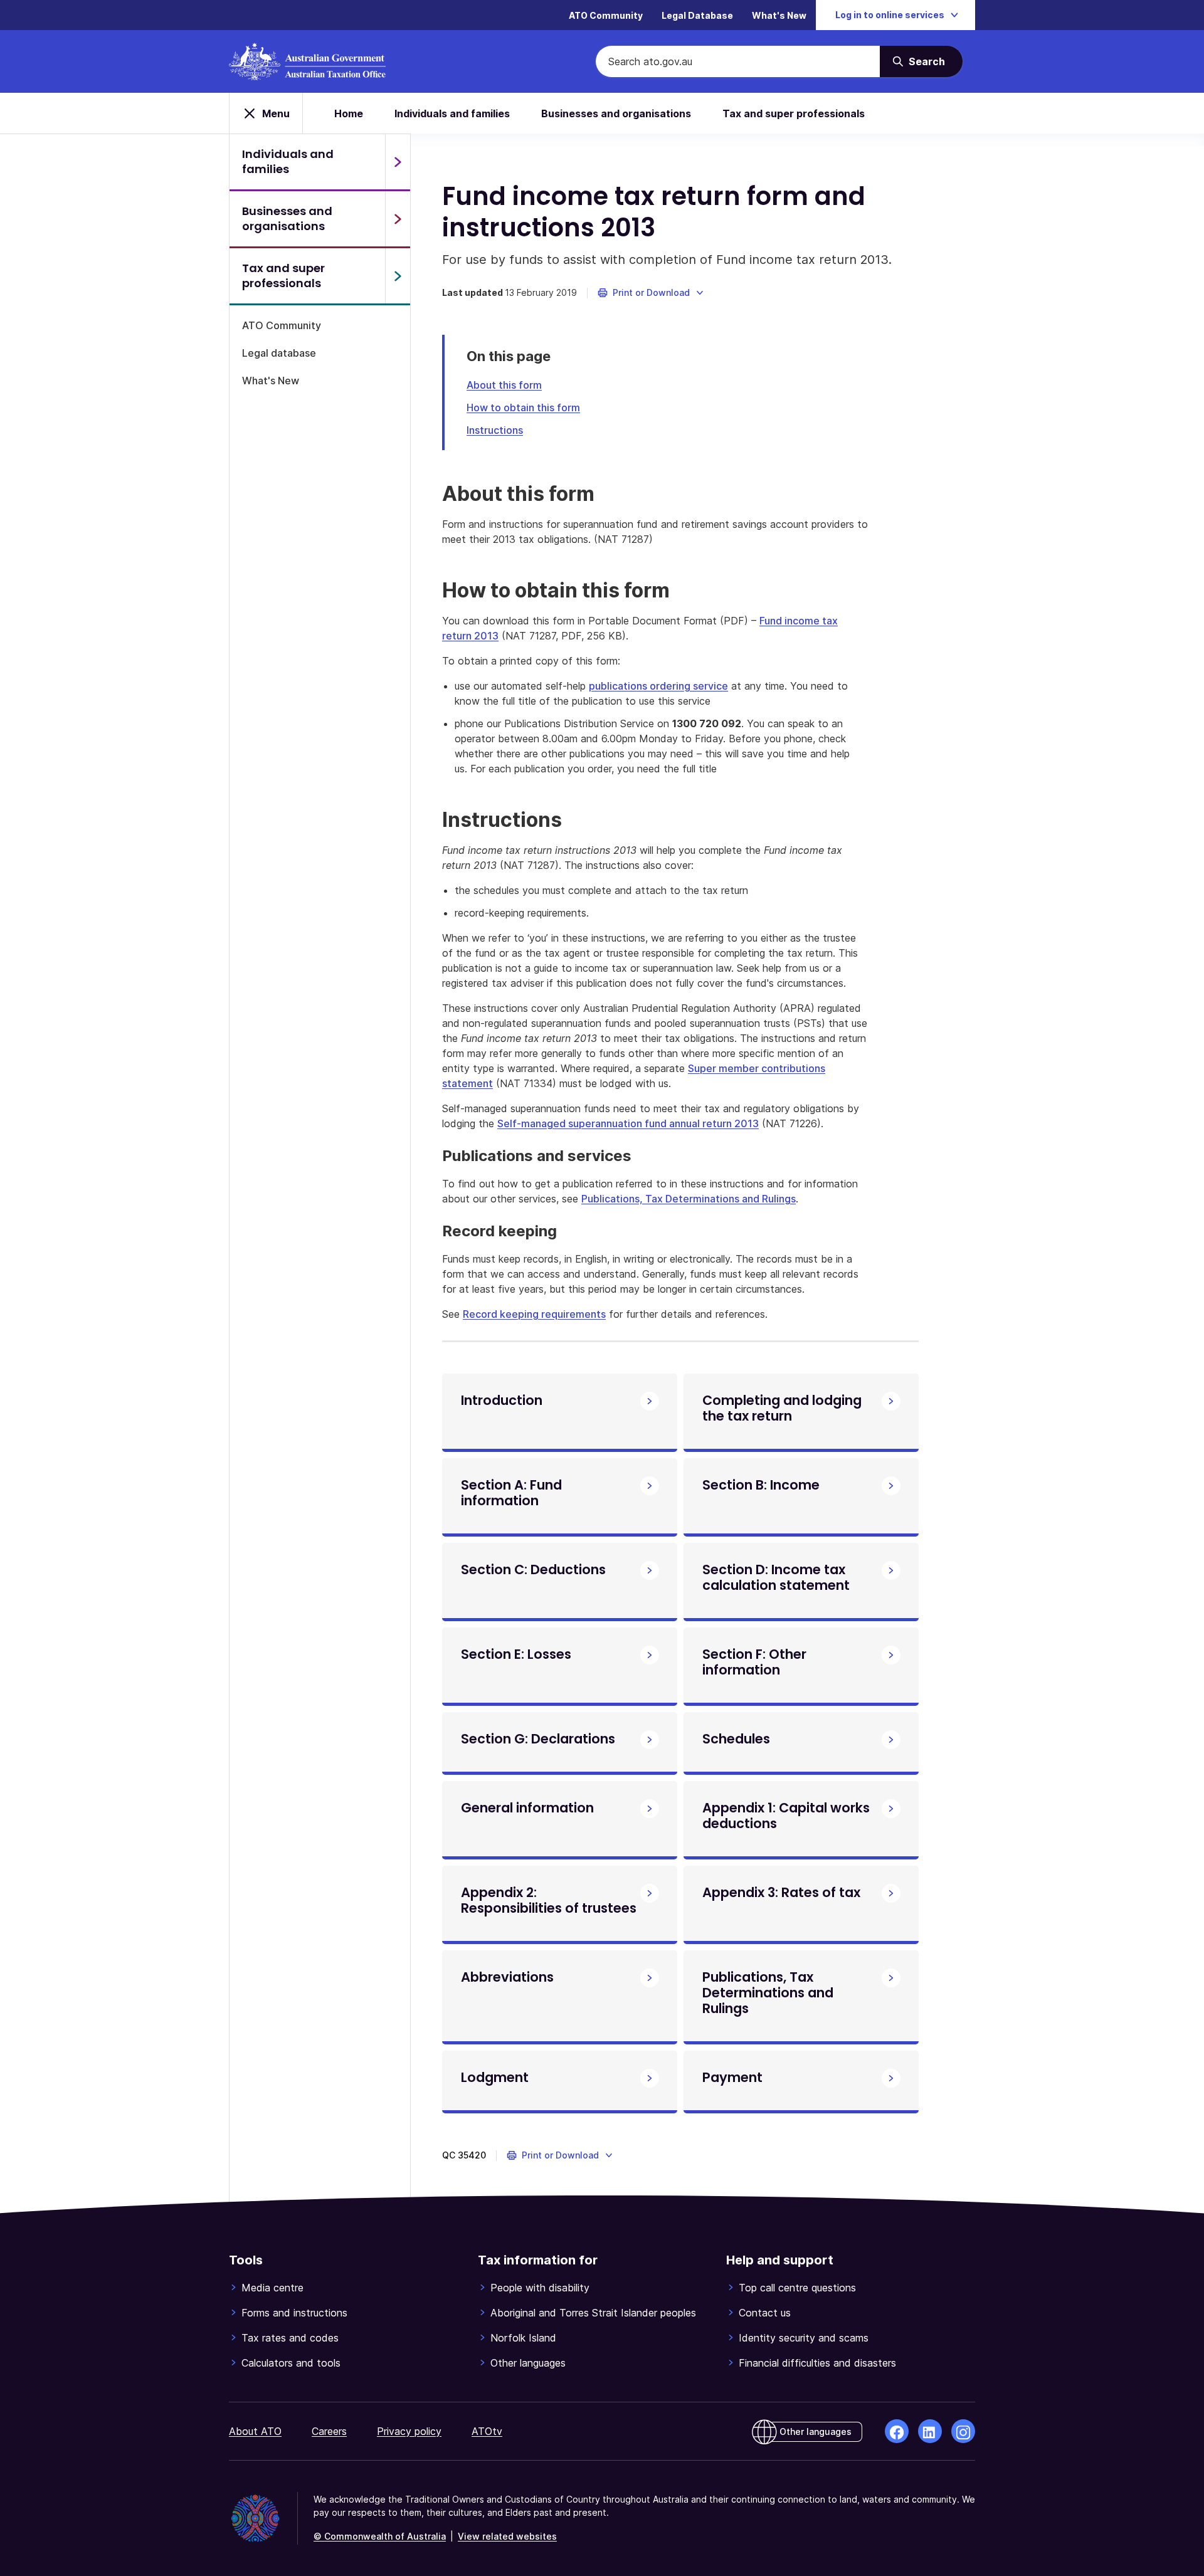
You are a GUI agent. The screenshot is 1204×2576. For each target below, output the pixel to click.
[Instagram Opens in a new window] (963, 2431)
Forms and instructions (294, 2313)
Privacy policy (409, 2431)
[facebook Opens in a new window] (897, 2431)
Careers (329, 2431)
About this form (504, 385)
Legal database (279, 353)
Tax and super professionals (794, 113)
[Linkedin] (930, 2431)
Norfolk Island (523, 2338)
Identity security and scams (804, 2338)
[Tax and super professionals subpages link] (398, 276)
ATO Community (606, 15)
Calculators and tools (291, 2363)
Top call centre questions (797, 2288)
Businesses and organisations (616, 113)
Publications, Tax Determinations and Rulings (689, 1199)
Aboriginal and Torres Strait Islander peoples (593, 2313)
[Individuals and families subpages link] (398, 162)
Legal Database (697, 15)
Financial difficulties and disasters (817, 2363)
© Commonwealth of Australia (380, 2536)
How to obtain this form (523, 407)
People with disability (540, 2288)
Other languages (528, 2363)
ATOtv (487, 2431)
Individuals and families (452, 113)
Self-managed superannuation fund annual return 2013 (628, 1123)
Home (349, 113)
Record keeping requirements (534, 1314)
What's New (779, 15)
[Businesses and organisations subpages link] (398, 219)
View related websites (507, 2536)
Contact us (765, 2313)
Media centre (272, 2288)
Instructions (495, 430)
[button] (651, 293)
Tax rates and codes (290, 2338)
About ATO (255, 2431)
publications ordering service (658, 686)
